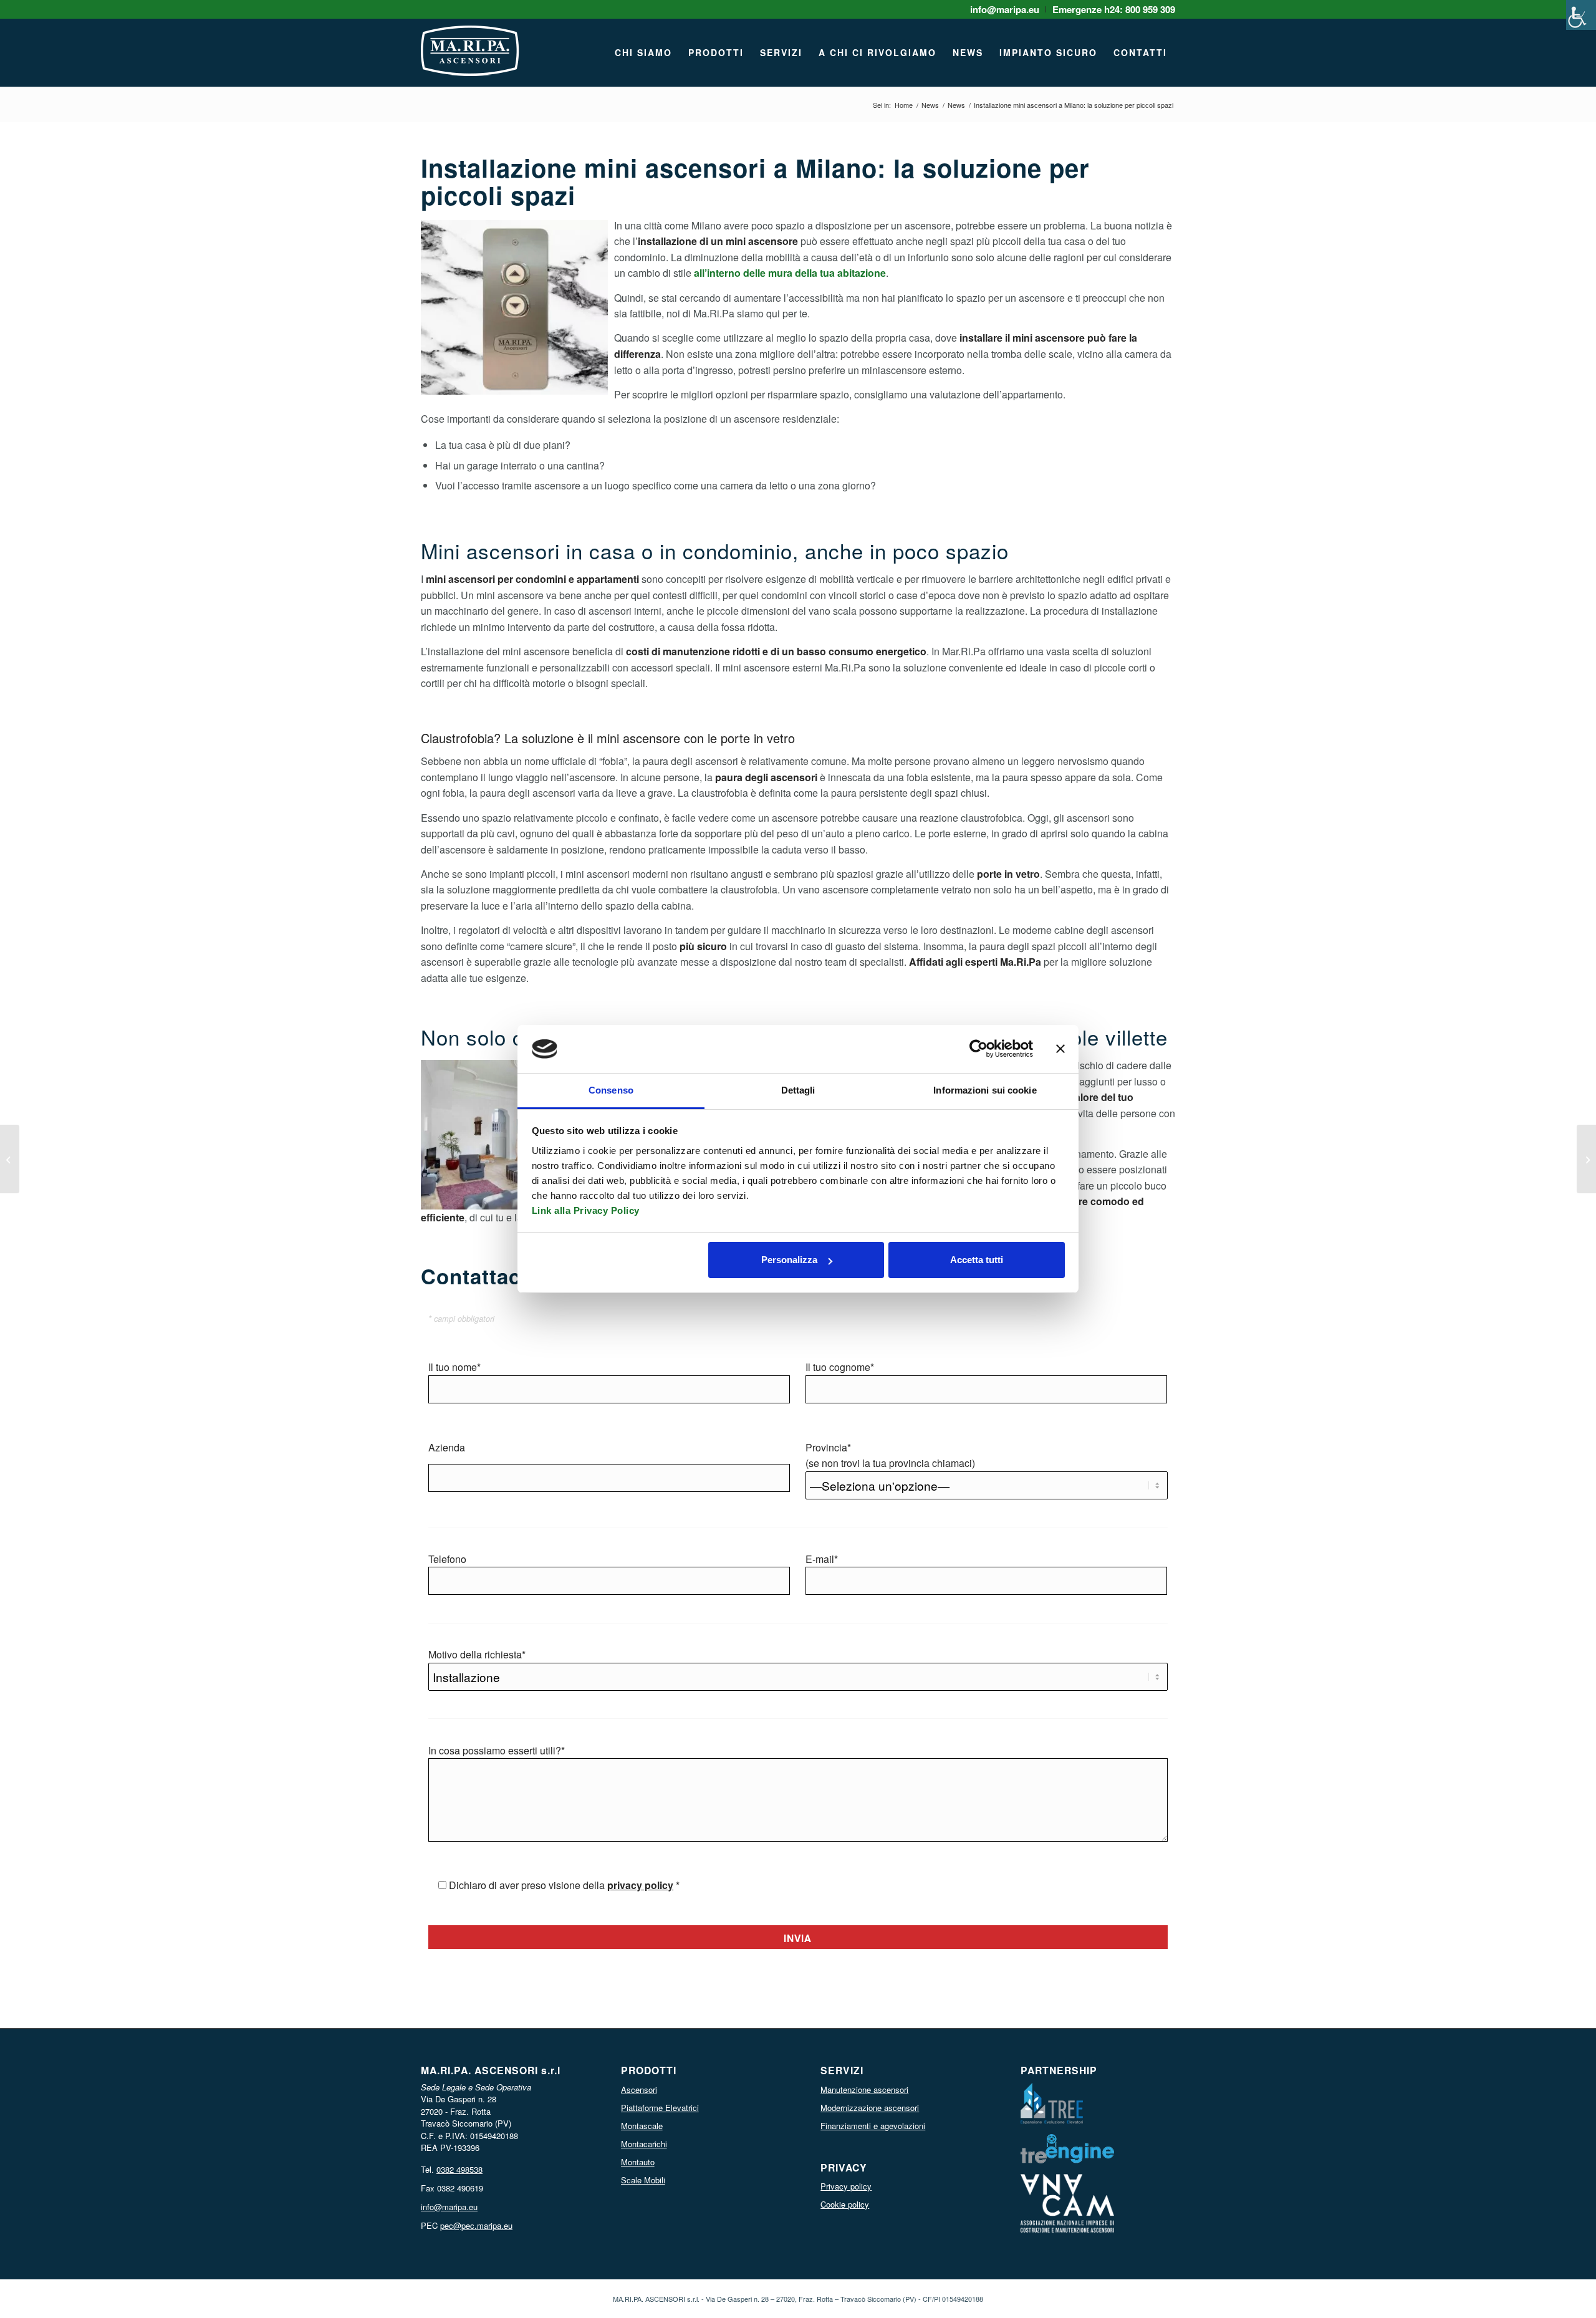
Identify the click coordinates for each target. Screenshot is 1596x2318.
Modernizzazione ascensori (870, 2108)
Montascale (642, 2126)
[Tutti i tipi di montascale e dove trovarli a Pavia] (1586, 1159)
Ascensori (639, 2090)
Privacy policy (846, 2186)
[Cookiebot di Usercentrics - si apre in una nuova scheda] (978, 1049)
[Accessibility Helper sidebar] (1581, 15)
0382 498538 (459, 2169)
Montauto (638, 2162)
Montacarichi (644, 2144)
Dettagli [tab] (798, 1090)
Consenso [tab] (611, 1090)
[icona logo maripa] (470, 59)
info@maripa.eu (449, 2207)
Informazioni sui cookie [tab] (985, 1090)
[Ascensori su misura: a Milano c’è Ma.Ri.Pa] (10, 1159)
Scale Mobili (643, 2180)
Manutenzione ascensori (864, 2090)
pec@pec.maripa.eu (476, 2225)
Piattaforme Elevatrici (660, 2108)
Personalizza (789, 1260)
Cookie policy (845, 2204)
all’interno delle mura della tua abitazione (790, 273)
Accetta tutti (977, 1260)
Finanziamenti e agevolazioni (873, 2126)
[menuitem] (1005, 9)
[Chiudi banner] (1060, 1049)
